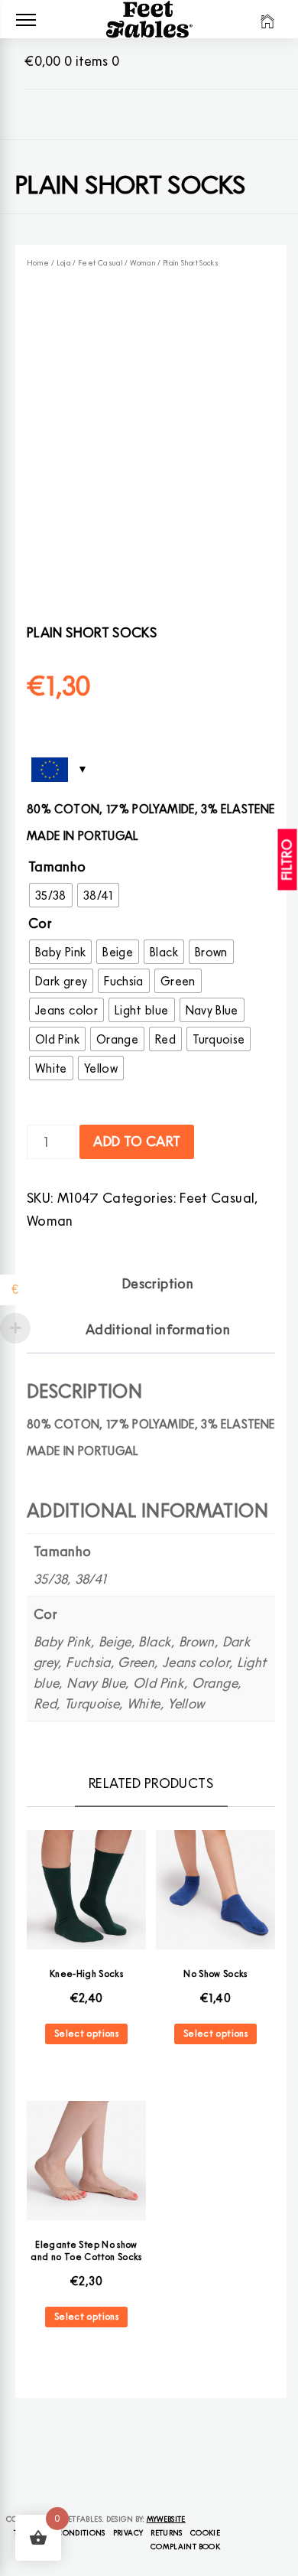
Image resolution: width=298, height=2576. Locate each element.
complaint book (185, 2546)
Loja (64, 262)
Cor (40, 923)
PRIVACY (128, 2532)
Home (38, 262)
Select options (86, 2033)
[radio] (51, 895)
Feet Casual (100, 262)
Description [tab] (158, 1283)
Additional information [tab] (158, 1329)
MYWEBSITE (166, 2519)
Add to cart (137, 1141)
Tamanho (57, 866)
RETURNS (167, 2532)
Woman (143, 262)
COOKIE (205, 2532)
